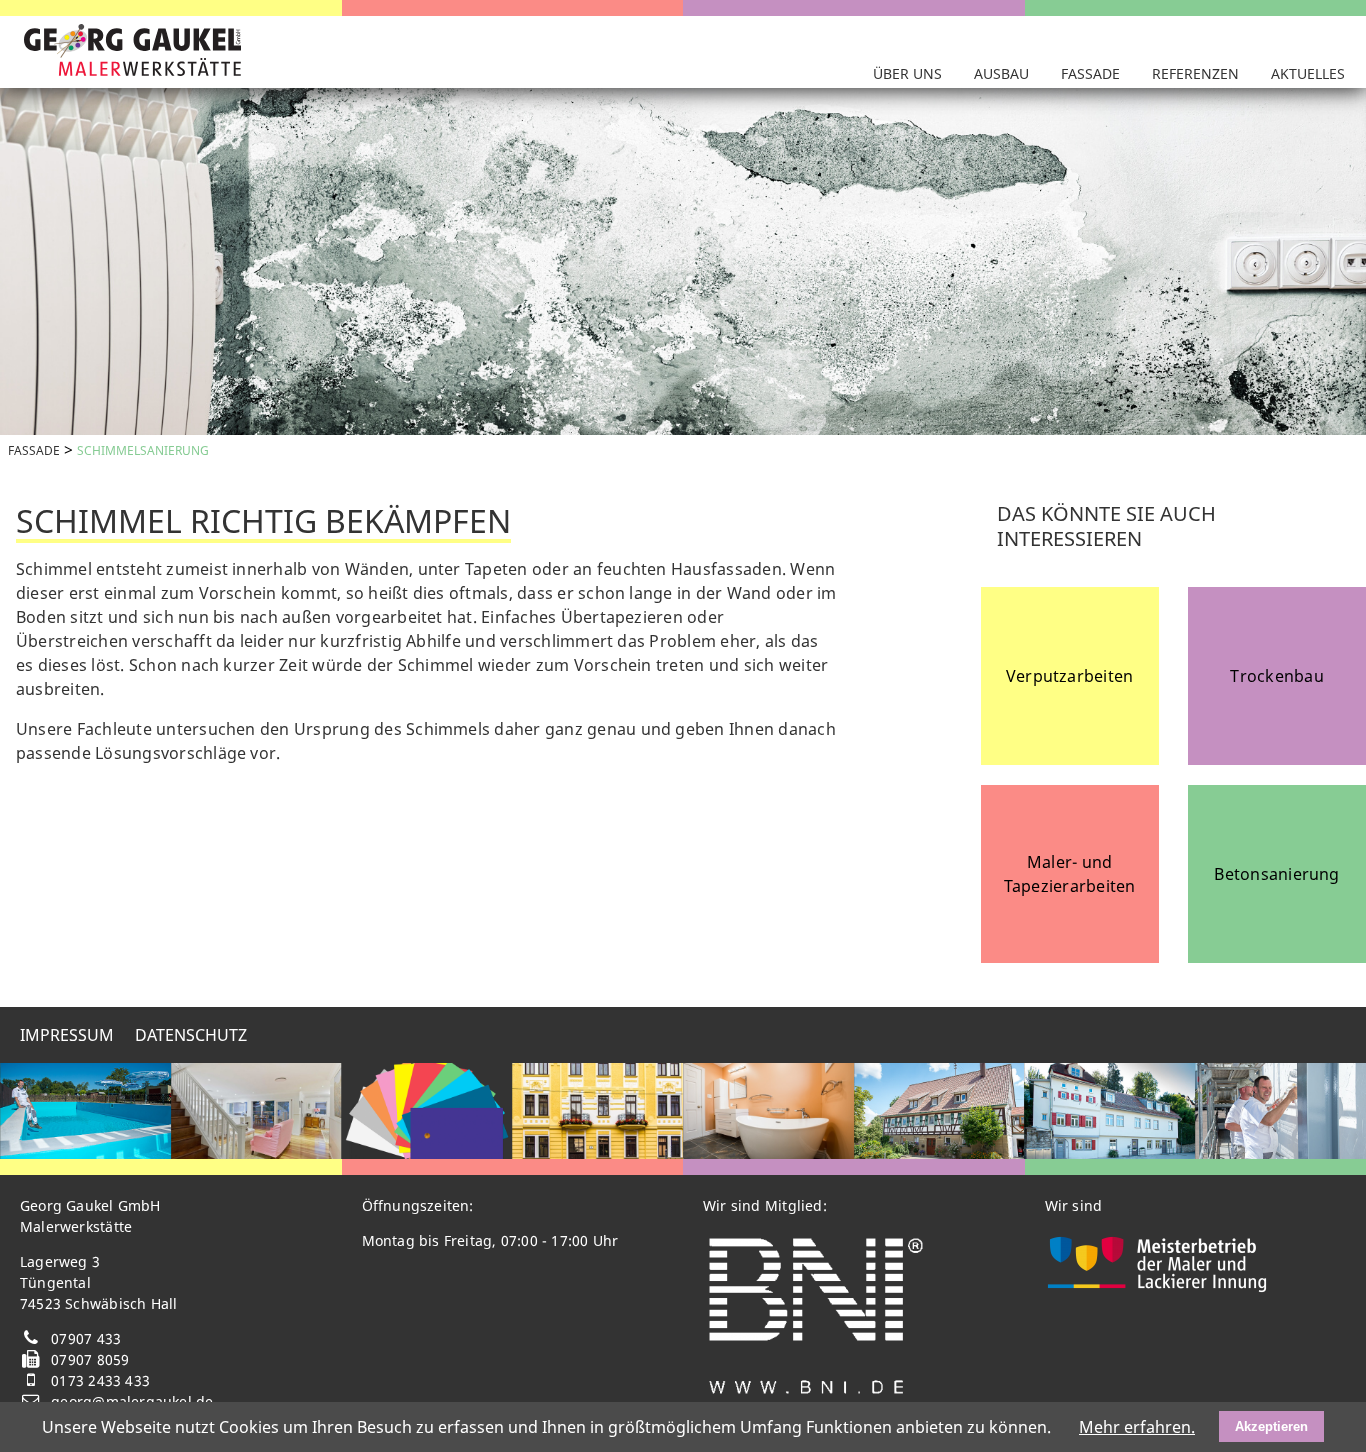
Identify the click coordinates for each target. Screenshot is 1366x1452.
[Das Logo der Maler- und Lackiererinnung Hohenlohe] (1158, 1287)
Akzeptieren (1271, 1426)
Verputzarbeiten (1070, 676)
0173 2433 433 (100, 1380)
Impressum (67, 1035)
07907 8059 (90, 1359)
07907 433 (86, 1338)
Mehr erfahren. (1137, 1427)
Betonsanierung (1276, 874)
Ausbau (1001, 73)
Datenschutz (191, 1035)
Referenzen (1195, 73)
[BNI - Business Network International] (816, 1392)
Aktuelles (1308, 73)
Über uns (907, 73)
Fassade (1090, 73)
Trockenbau (1276, 676)
